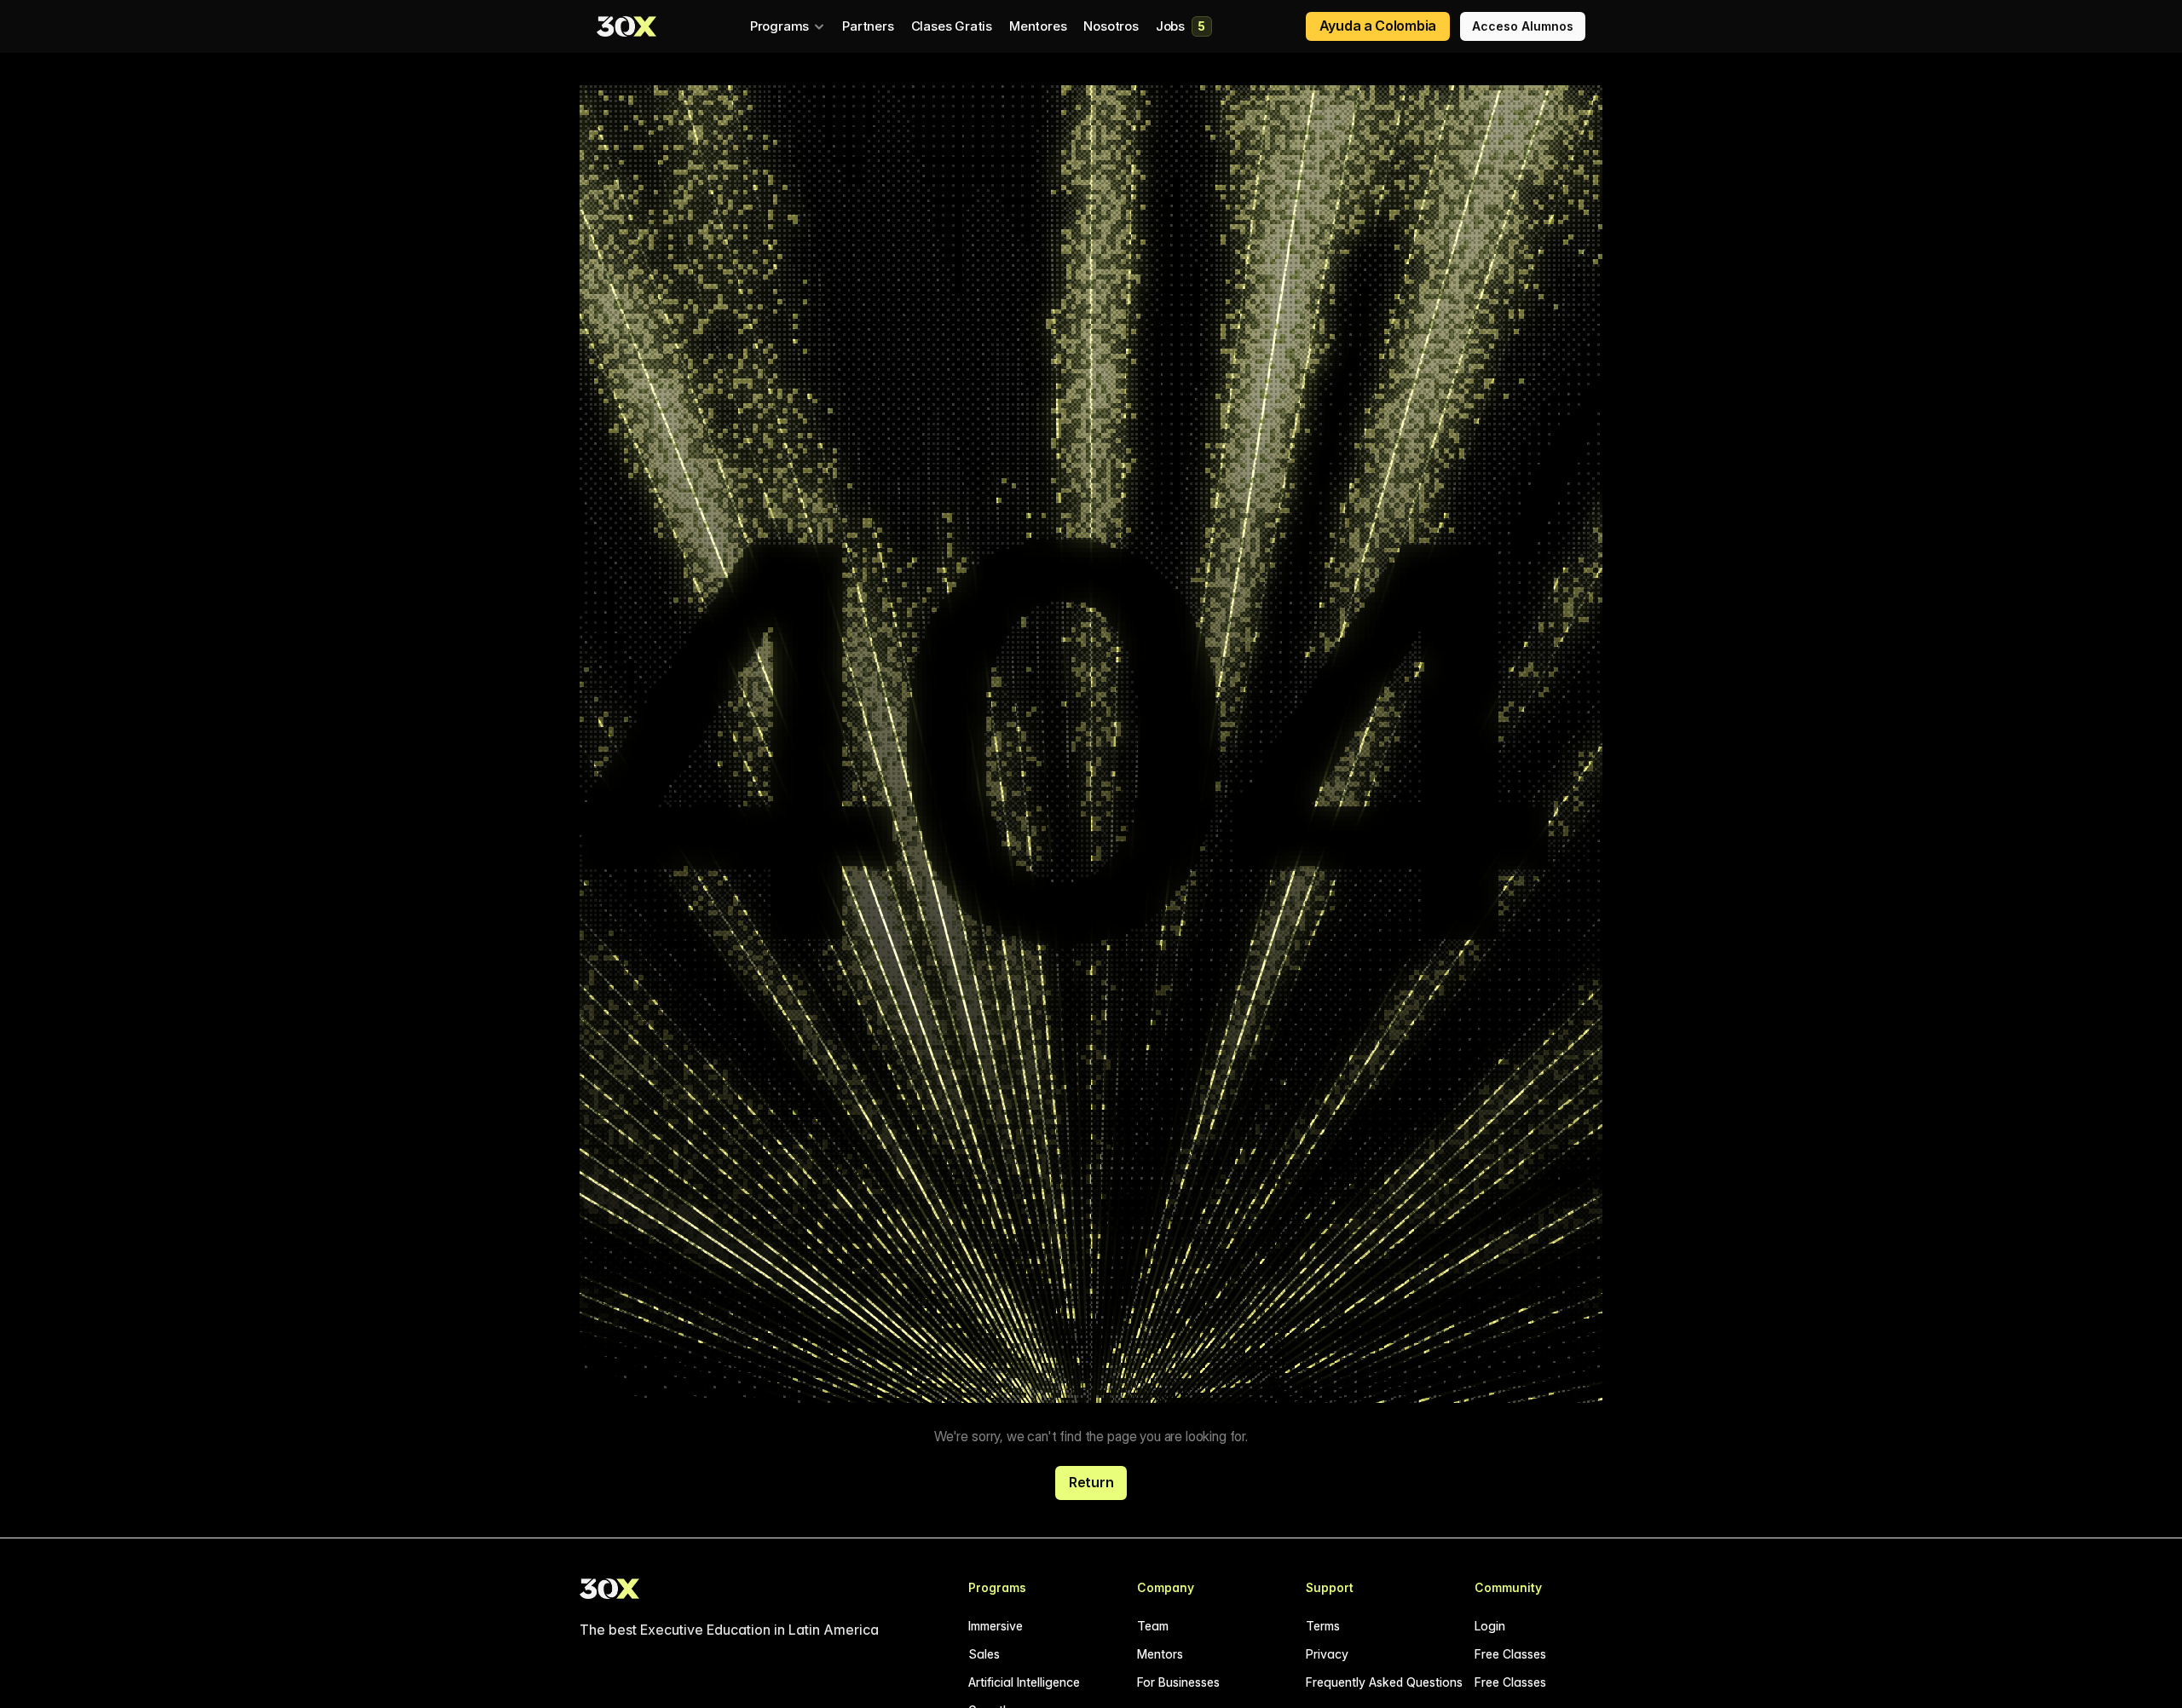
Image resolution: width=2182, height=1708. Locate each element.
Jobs (1170, 26)
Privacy (1327, 1654)
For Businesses (1178, 1682)
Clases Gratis (952, 26)
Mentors (1160, 1654)
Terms (1323, 1626)
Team (1153, 1626)
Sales (984, 1654)
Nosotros (1111, 26)
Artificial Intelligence (1024, 1682)
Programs (779, 26)
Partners (868, 26)
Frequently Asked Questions (1384, 1682)
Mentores (1038, 26)
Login (1490, 1626)
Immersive (996, 1626)
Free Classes (1510, 1654)
